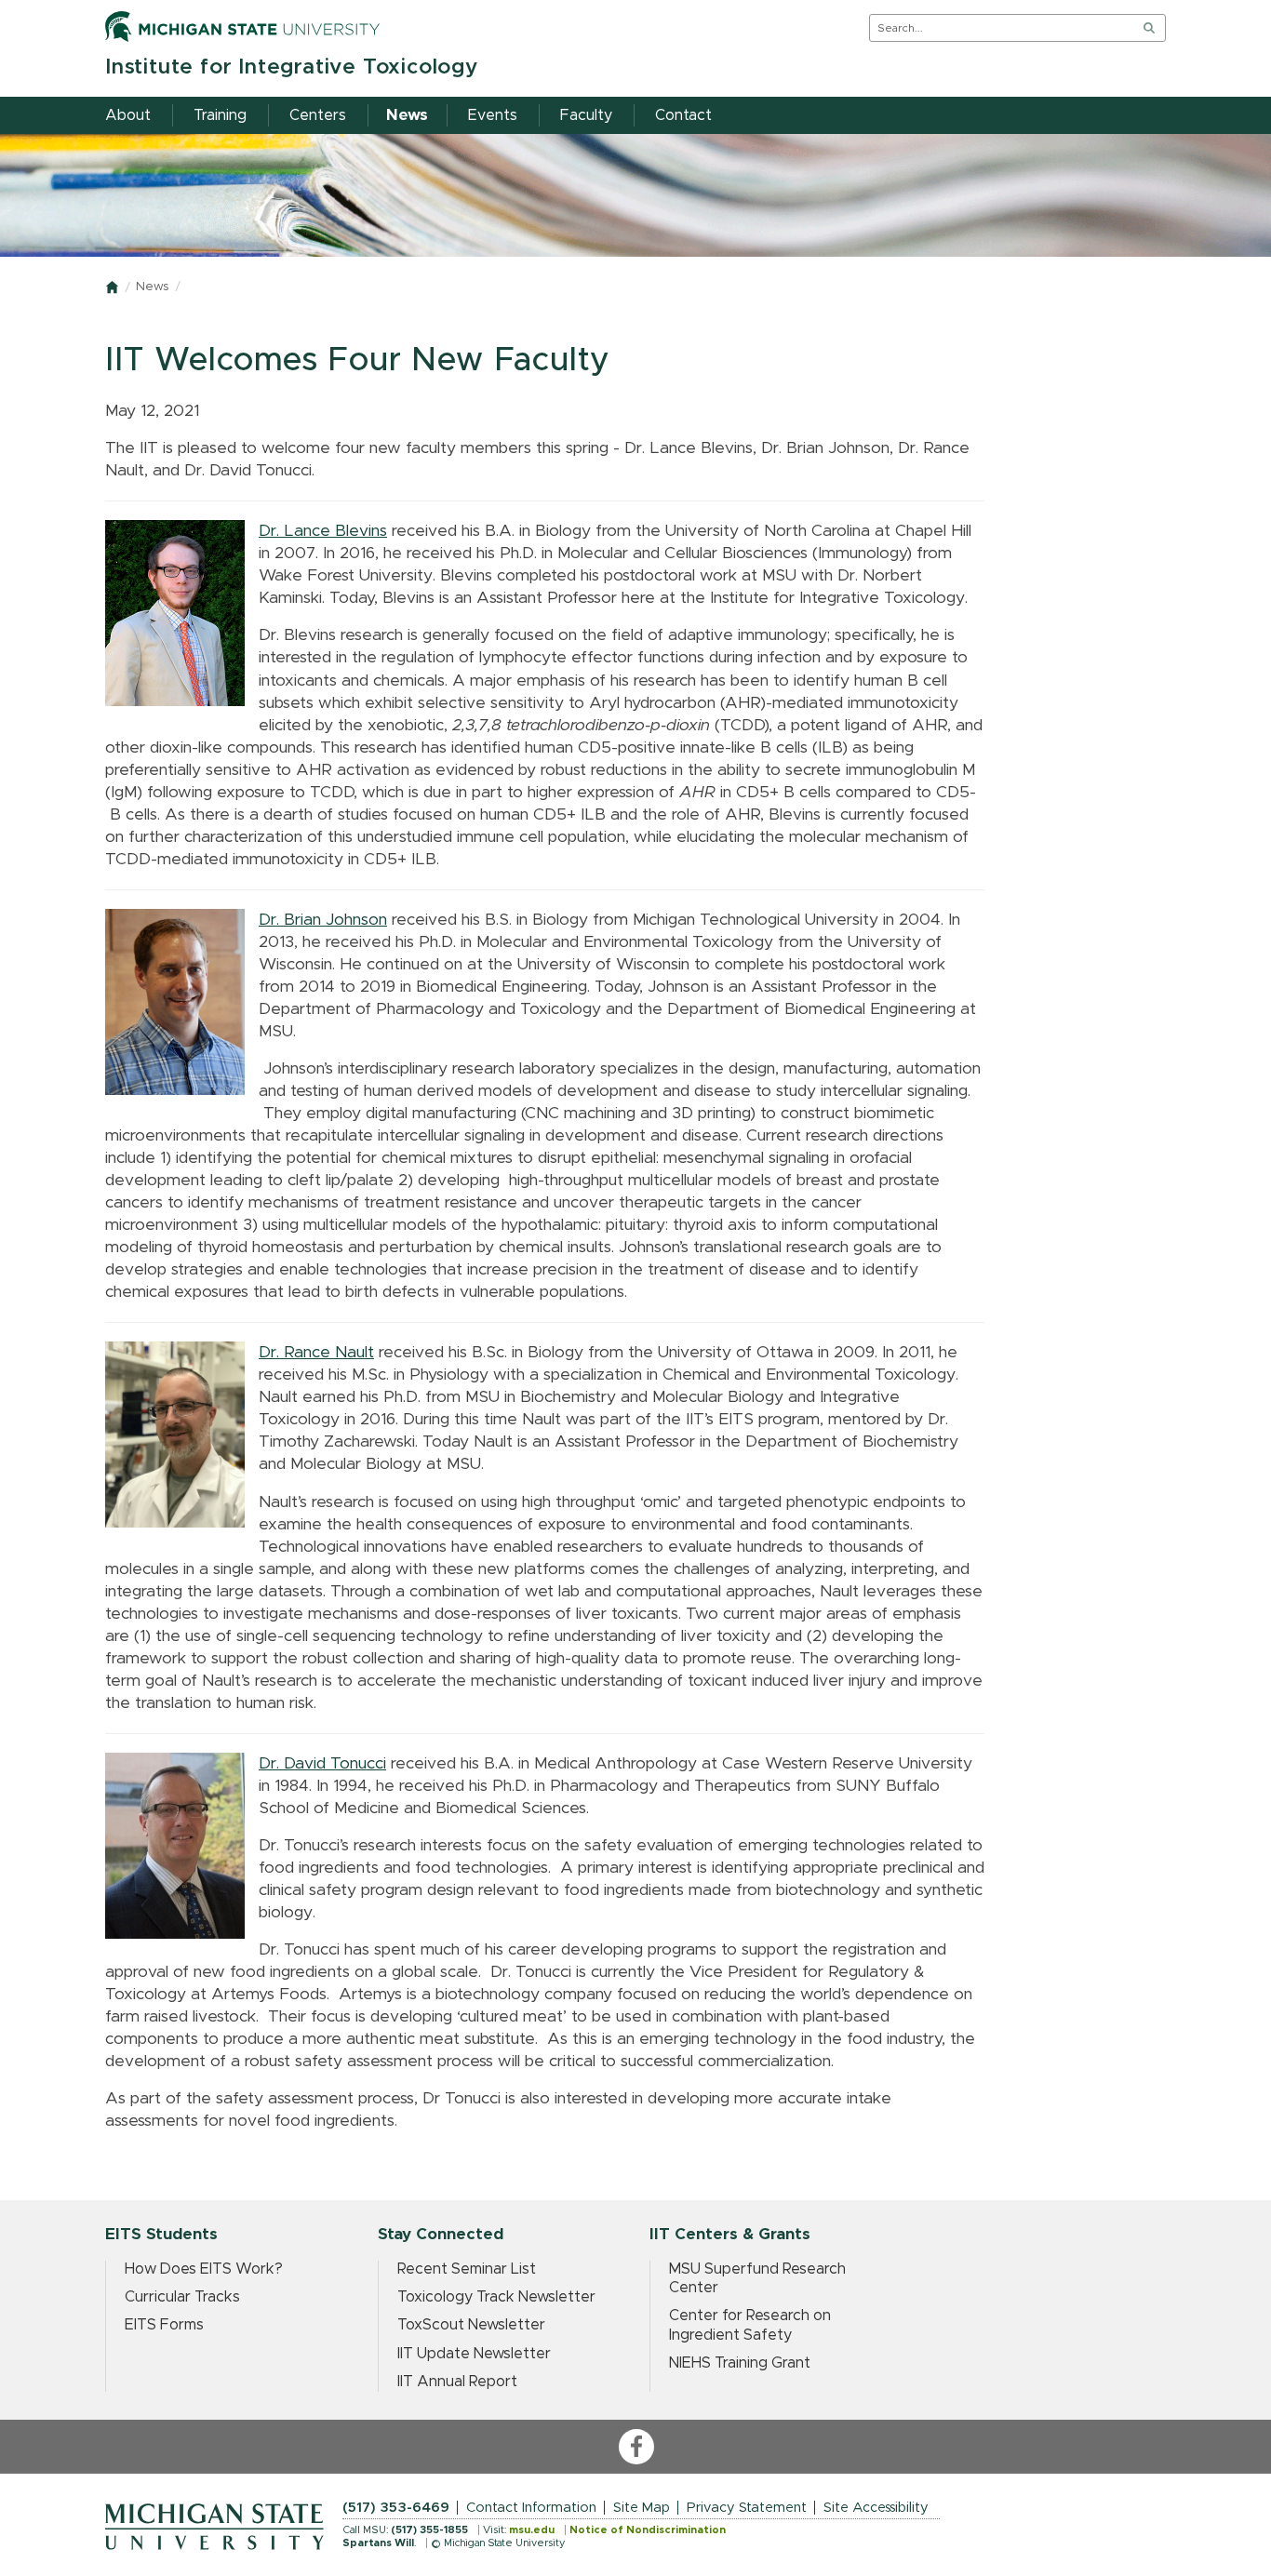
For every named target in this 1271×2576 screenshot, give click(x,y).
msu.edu (532, 2530)
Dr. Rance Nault (316, 1353)
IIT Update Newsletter (474, 2354)
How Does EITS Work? (204, 2269)
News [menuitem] (407, 115)
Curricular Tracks (182, 2297)
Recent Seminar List (467, 2269)
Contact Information (531, 2508)
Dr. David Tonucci (322, 1764)
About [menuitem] (128, 115)
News (152, 287)
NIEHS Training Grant (740, 2363)
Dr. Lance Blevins (323, 531)
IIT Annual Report (457, 2382)
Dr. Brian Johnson (323, 920)
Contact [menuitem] (683, 115)
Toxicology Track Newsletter (496, 2297)
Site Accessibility (876, 2508)
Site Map (642, 2508)
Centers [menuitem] (318, 115)
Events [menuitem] (493, 115)
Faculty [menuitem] (586, 115)
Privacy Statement (747, 2508)
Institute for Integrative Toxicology (292, 67)
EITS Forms (164, 2325)
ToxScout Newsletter (471, 2325)
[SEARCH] (1149, 28)
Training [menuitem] (220, 115)
